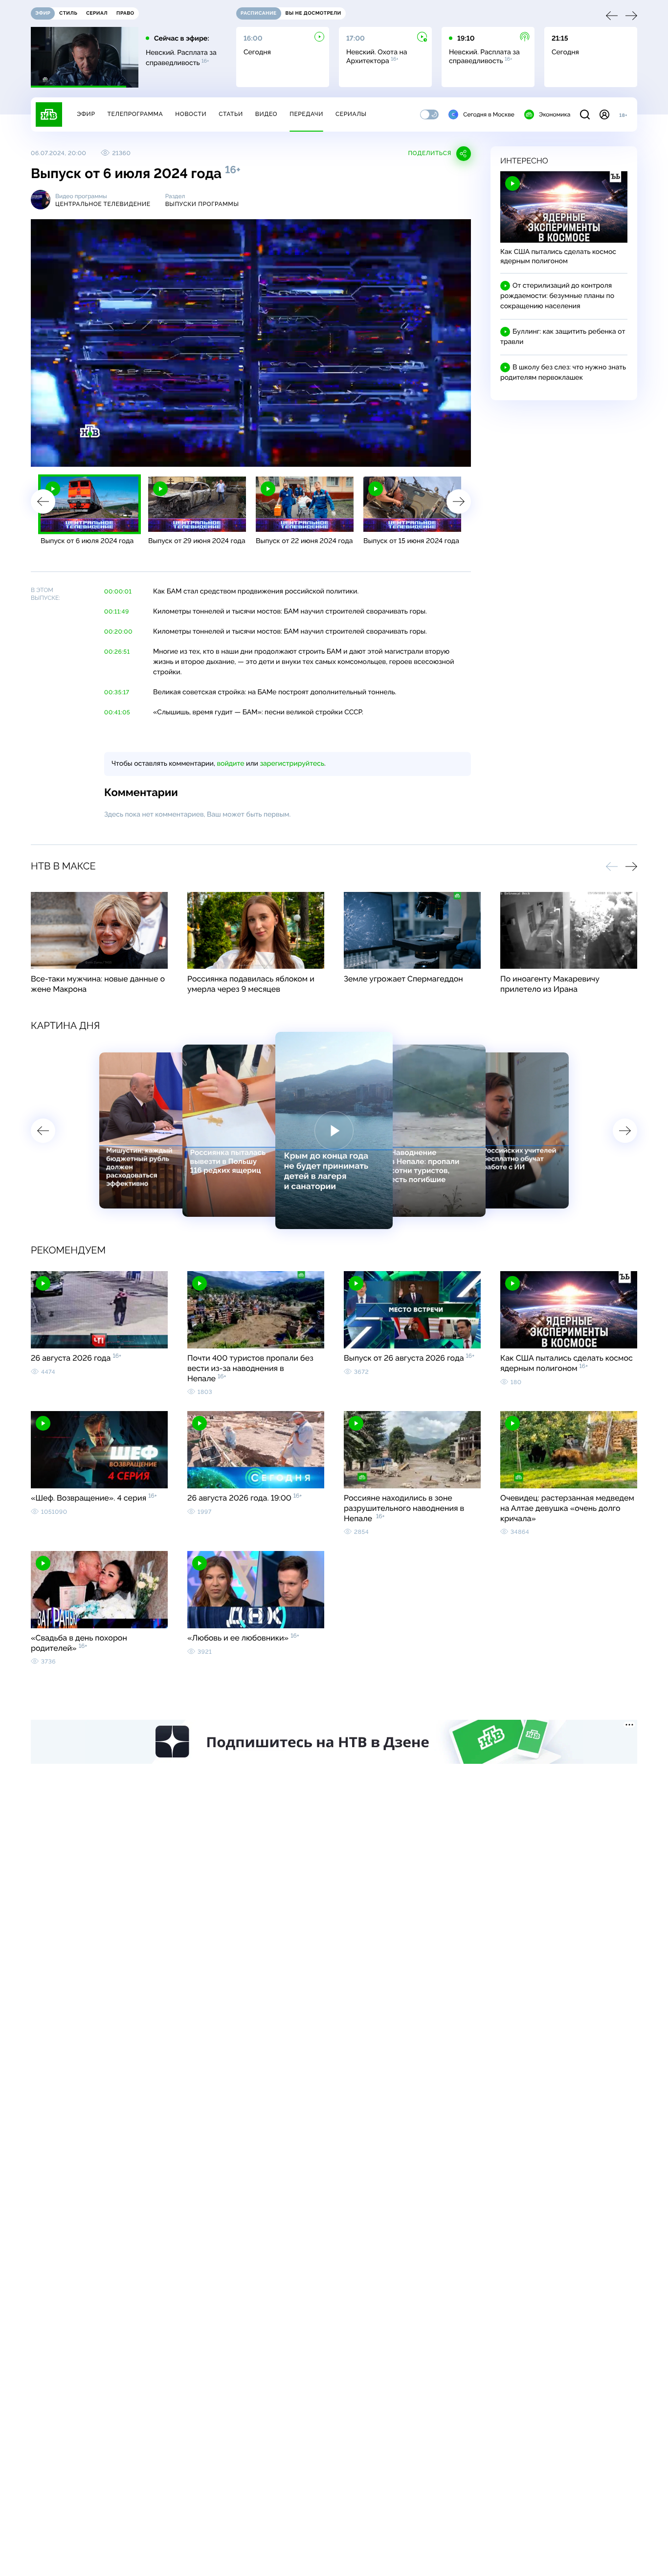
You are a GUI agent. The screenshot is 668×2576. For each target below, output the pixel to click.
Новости (191, 114)
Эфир (86, 114)
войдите (230, 764)
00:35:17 (117, 692)
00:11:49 (117, 612)
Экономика (555, 114)
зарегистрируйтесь (292, 764)
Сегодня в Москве (489, 114)
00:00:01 (118, 592)
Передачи (306, 114)
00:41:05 (117, 712)
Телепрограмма (135, 114)
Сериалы (351, 114)
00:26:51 (117, 652)
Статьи (231, 114)
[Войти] (604, 114)
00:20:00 (118, 632)
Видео (266, 114)
